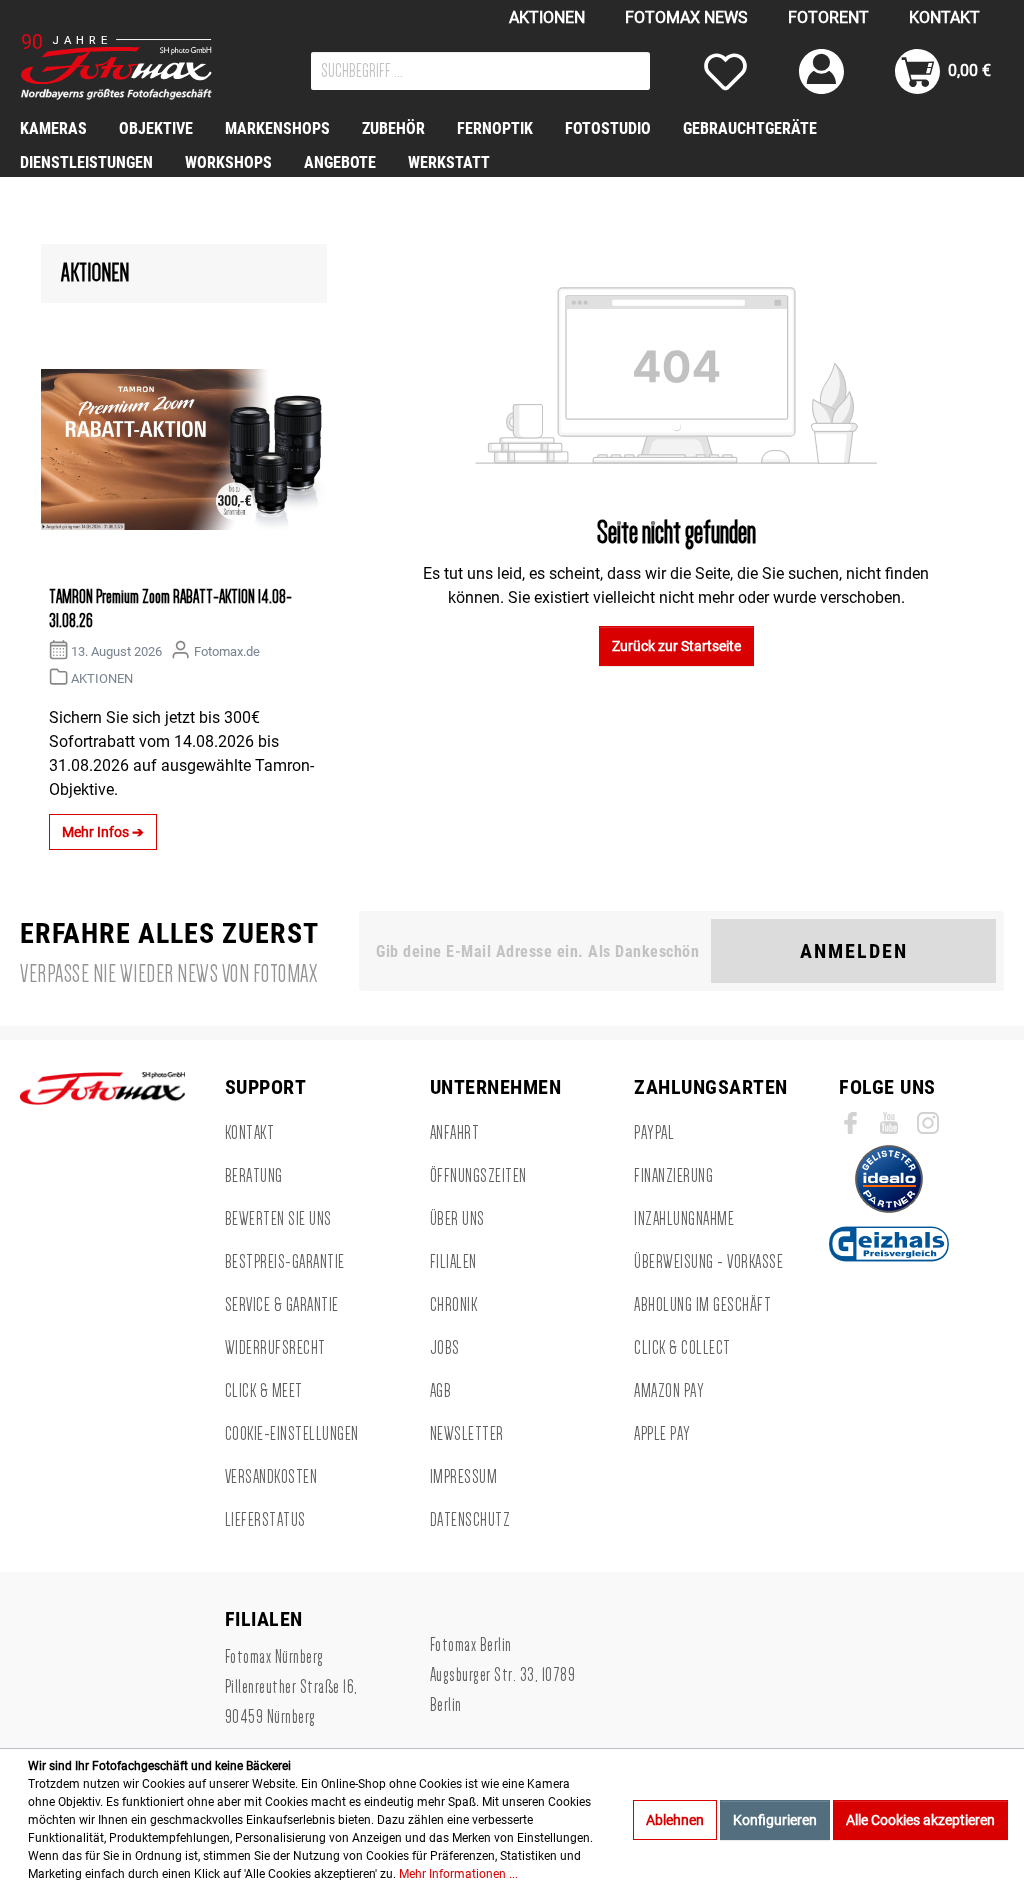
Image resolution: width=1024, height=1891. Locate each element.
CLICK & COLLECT (682, 1348)
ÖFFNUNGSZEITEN (478, 1176)
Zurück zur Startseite (676, 646)
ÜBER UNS (457, 1219)
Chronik (454, 1305)
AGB (441, 1391)
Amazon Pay (669, 1391)
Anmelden (854, 951)
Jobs (445, 1348)
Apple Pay (662, 1434)
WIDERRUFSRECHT (275, 1348)
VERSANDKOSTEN (271, 1477)
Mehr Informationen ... (458, 1874)
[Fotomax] (145, 67)
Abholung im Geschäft (702, 1305)
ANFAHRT (455, 1133)
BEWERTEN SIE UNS (278, 1219)
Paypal (654, 1133)
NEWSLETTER (467, 1434)
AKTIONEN (547, 17)
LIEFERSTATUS (265, 1520)
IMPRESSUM (464, 1477)
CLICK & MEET (264, 1391)
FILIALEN (453, 1262)
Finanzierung (673, 1176)
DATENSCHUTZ (470, 1520)
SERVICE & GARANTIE (282, 1305)
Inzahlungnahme (684, 1219)
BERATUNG (254, 1176)
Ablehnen (675, 1820)
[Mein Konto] (821, 71)
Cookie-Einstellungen (292, 1434)
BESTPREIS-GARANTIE (285, 1262)
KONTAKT (944, 17)
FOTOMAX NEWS (686, 17)
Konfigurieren (775, 1820)
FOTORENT (828, 17)
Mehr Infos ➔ (103, 832)
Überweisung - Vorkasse (708, 1262)
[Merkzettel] (725, 71)
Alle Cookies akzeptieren (920, 1820)
